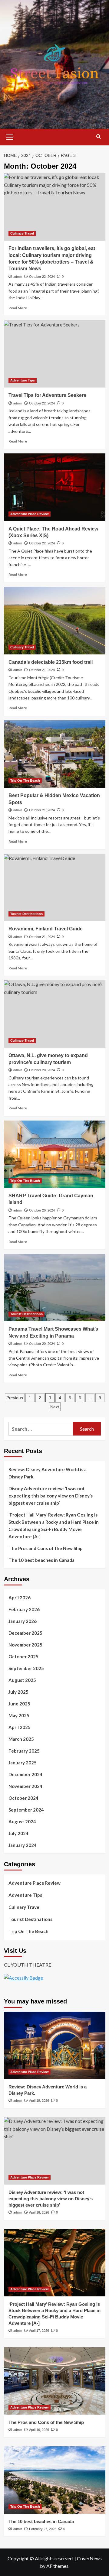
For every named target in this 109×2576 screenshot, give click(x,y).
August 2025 (22, 1680)
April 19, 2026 (39, 2101)
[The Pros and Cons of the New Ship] (55, 2381)
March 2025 (21, 1739)
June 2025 (19, 1704)
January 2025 (23, 1763)
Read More (18, 308)
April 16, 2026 (39, 2430)
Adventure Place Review (30, 514)
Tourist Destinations (26, 914)
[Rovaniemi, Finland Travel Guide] (55, 887)
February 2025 (24, 1751)
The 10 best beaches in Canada (41, 1560)
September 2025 (26, 1668)
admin (18, 277)
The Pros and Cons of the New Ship (46, 1548)
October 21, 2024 (42, 670)
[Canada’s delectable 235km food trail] (55, 621)
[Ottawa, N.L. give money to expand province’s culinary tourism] (55, 1014)
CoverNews (89, 2558)
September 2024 (26, 1810)
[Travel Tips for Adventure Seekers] (55, 354)
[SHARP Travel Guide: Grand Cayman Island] (55, 1154)
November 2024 (25, 1786)
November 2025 (25, 1645)
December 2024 (25, 1774)
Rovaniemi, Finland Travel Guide (46, 929)
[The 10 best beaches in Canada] (55, 2480)
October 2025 (23, 1656)
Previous (15, 1398)
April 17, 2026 (39, 2331)
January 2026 (23, 1621)
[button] (10, 136)
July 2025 (18, 1692)
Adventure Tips (23, 380)
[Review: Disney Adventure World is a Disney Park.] (55, 2045)
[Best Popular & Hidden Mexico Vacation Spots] (55, 754)
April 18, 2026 (39, 2212)
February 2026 (24, 1609)
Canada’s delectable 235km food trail (51, 662)
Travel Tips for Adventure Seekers (47, 395)
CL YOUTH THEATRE (28, 1965)
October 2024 (23, 1798)
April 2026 (20, 1598)
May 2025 (19, 1715)
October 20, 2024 (42, 1070)
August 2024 (22, 1822)
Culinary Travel (22, 233)
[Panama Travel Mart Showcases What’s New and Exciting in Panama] (55, 1288)
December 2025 (25, 1633)
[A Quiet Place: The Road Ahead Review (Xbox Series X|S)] (55, 487)
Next (55, 1407)
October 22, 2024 (42, 277)
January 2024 (23, 1845)
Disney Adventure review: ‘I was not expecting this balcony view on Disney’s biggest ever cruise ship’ (51, 1496)
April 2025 (20, 1727)
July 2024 (18, 1833)
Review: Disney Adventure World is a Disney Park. (48, 1473)
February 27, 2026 (43, 2529)
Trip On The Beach (25, 780)
